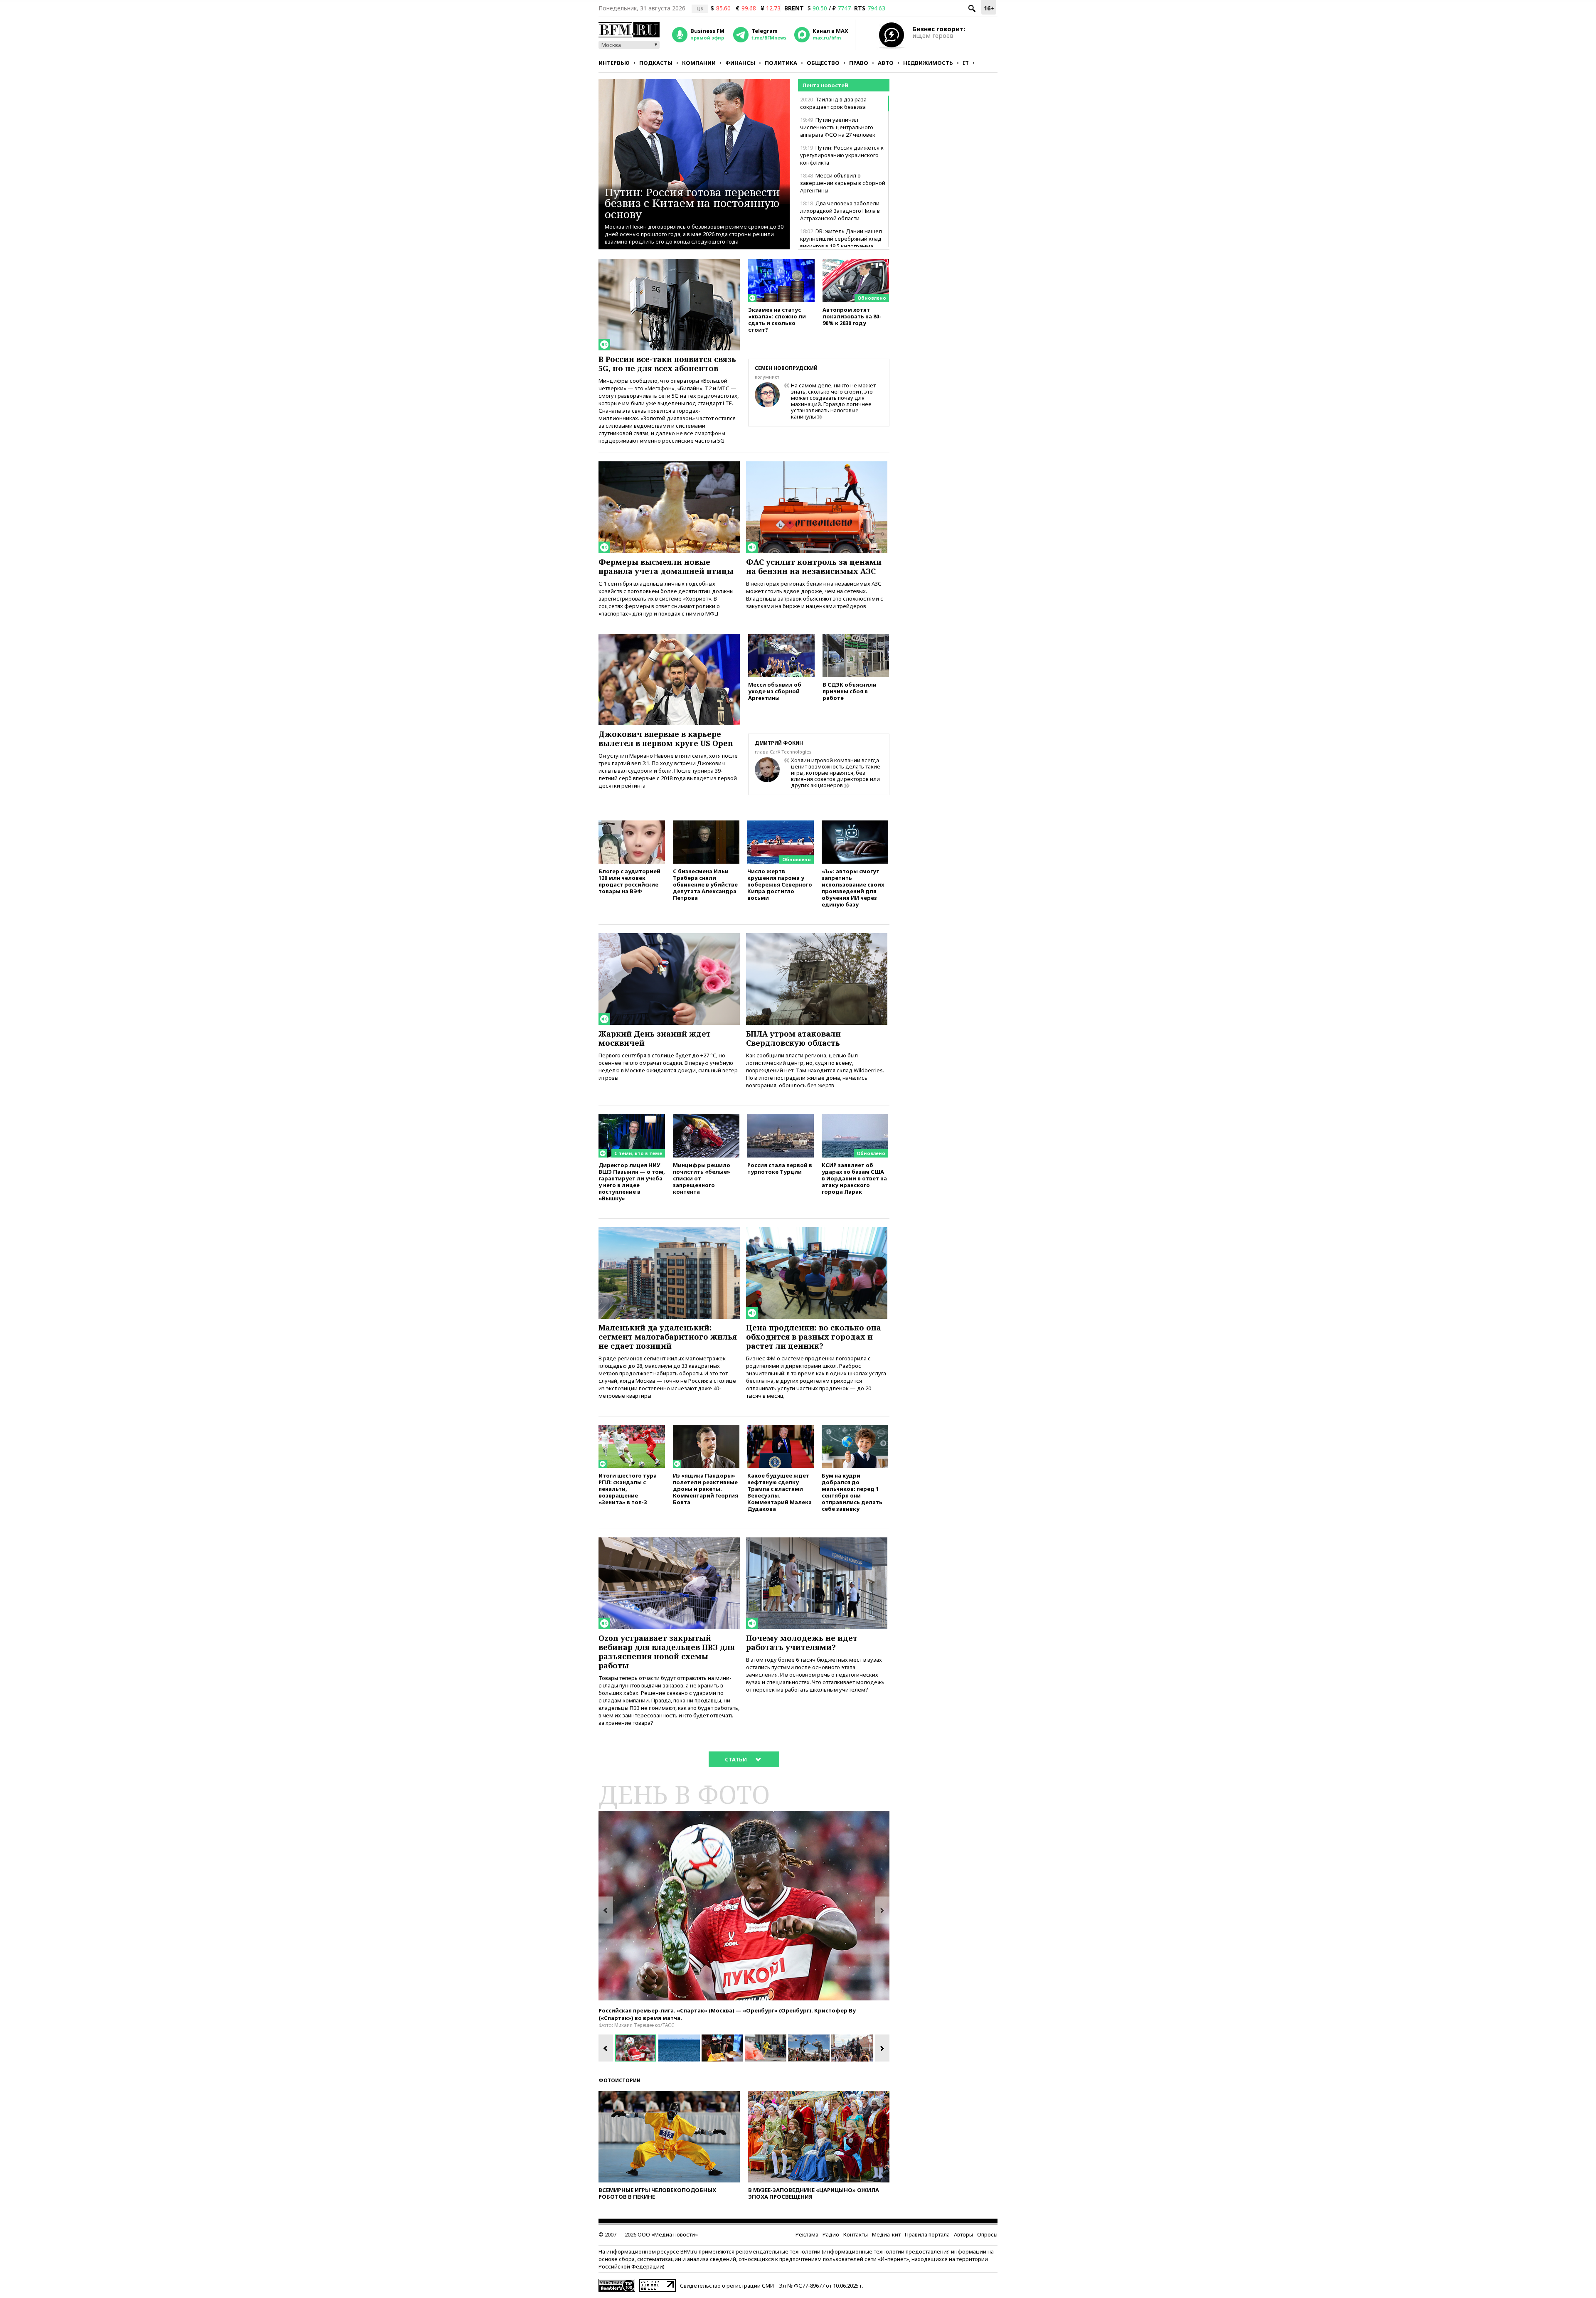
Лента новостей (825, 85)
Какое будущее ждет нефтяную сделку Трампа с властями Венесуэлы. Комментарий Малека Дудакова (780, 1492)
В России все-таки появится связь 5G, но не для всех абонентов (667, 364)
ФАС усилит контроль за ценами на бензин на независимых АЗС (814, 566)
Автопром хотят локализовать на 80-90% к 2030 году (852, 316)
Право (859, 63)
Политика (781, 63)
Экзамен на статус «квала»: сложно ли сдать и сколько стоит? (777, 319)
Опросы (987, 2234)
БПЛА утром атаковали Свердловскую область (793, 1038)
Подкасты (656, 63)
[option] (744, 1906)
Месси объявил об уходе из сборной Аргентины (775, 691)
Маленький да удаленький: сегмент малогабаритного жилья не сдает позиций (668, 1337)
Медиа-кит (886, 2234)
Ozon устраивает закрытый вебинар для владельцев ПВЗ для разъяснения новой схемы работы (667, 1652)
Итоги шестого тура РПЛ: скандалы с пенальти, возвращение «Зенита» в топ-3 (628, 1489)
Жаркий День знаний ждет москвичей (655, 1038)
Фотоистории (619, 2080)
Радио (831, 2234)
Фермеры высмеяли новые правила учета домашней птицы (666, 566)
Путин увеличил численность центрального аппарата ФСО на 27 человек (838, 127)
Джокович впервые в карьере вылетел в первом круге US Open (666, 739)
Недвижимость (928, 63)
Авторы (963, 2234)
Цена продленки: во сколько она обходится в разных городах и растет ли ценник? (814, 1337)
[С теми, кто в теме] (632, 1118)
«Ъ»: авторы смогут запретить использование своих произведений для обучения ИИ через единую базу (853, 888)
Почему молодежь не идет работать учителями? (802, 1643)
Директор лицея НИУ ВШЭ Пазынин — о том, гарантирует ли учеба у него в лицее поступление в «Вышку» (632, 1181)
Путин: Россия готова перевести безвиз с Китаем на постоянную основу (692, 203)
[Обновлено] (856, 263)
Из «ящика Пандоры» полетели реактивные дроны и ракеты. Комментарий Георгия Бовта (706, 1489)
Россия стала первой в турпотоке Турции (780, 1168)
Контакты (856, 2234)
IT (966, 63)
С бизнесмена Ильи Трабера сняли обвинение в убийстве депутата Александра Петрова (705, 884)
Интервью (614, 63)
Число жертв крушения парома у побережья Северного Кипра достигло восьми (780, 884)
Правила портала (927, 2234)
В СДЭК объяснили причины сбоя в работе (850, 691)
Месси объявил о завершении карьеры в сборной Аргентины (843, 183)
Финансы (740, 63)
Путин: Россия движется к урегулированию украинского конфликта (842, 155)
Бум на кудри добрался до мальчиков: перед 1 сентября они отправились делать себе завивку (852, 1492)
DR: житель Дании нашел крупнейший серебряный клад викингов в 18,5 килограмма (841, 239)
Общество (823, 63)
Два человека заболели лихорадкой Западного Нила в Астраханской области (840, 211)
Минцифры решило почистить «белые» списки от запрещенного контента (702, 1178)
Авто (886, 63)
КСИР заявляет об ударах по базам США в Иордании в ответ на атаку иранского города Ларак (854, 1178)
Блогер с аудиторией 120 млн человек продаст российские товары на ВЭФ (629, 881)
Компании (699, 63)
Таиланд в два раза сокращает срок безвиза (833, 103)
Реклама (807, 2234)
